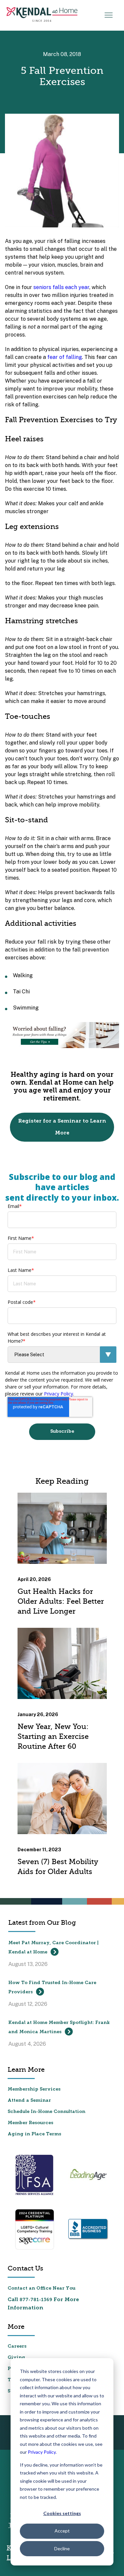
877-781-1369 (36, 2300)
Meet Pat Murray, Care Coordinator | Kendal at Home (53, 1948)
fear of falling (65, 357)
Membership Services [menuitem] (34, 2089)
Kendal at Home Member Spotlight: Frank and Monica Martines (59, 2027)
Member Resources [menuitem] (30, 2123)
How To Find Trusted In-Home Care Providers (52, 1988)
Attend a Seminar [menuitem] (29, 2101)
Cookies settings (62, 2513)
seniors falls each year (61, 287)
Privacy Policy (42, 2452)
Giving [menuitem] (16, 2358)
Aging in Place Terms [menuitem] (34, 2134)
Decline (62, 2548)
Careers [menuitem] (17, 2346)
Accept (62, 2531)
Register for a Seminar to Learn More (62, 1127)
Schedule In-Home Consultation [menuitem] (46, 2112)
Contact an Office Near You (41, 2288)
